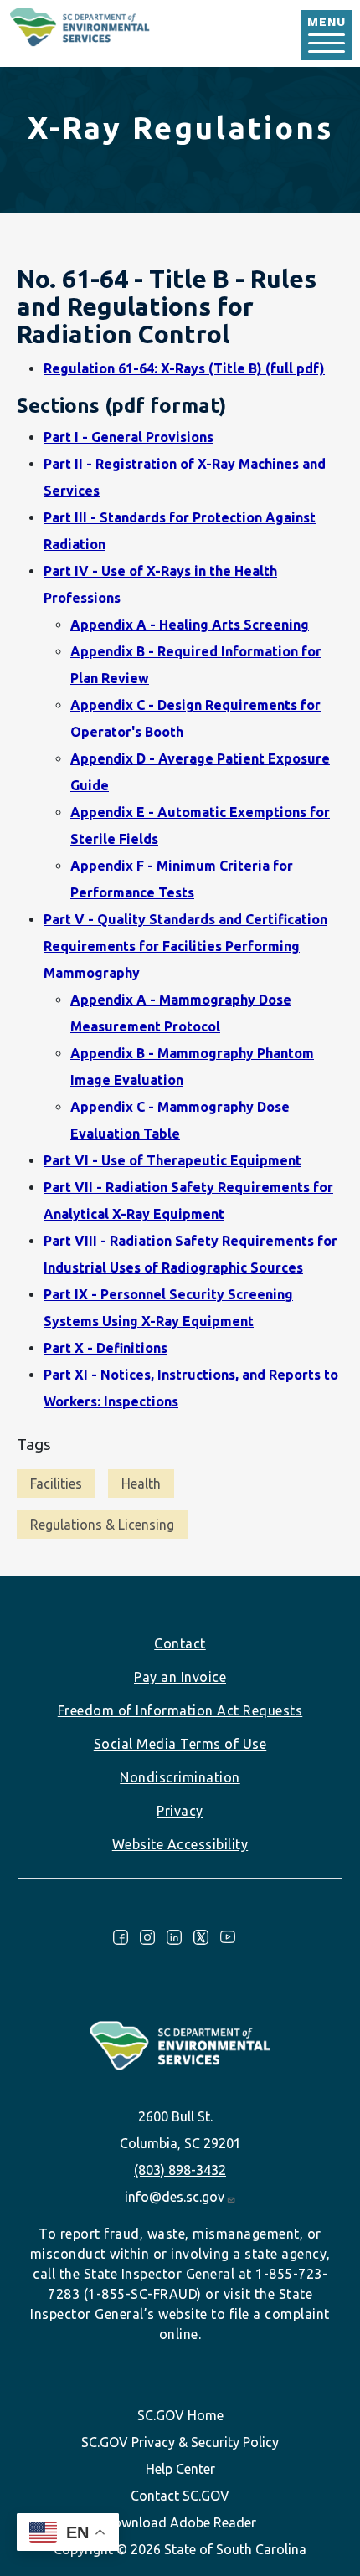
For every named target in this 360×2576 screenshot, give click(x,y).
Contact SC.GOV (180, 2496)
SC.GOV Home (180, 2415)
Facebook (121, 1937)
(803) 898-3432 (180, 2170)
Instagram (147, 1937)
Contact (180, 1643)
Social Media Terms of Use (180, 1744)
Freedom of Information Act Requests (180, 1710)
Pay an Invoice (180, 1677)
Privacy (180, 1811)
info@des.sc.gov (175, 2197)
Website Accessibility (180, 1844)
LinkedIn (174, 1937)
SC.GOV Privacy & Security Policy (180, 2442)
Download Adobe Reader (180, 2522)
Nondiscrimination (180, 1777)
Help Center (180, 2469)
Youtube (228, 1937)
